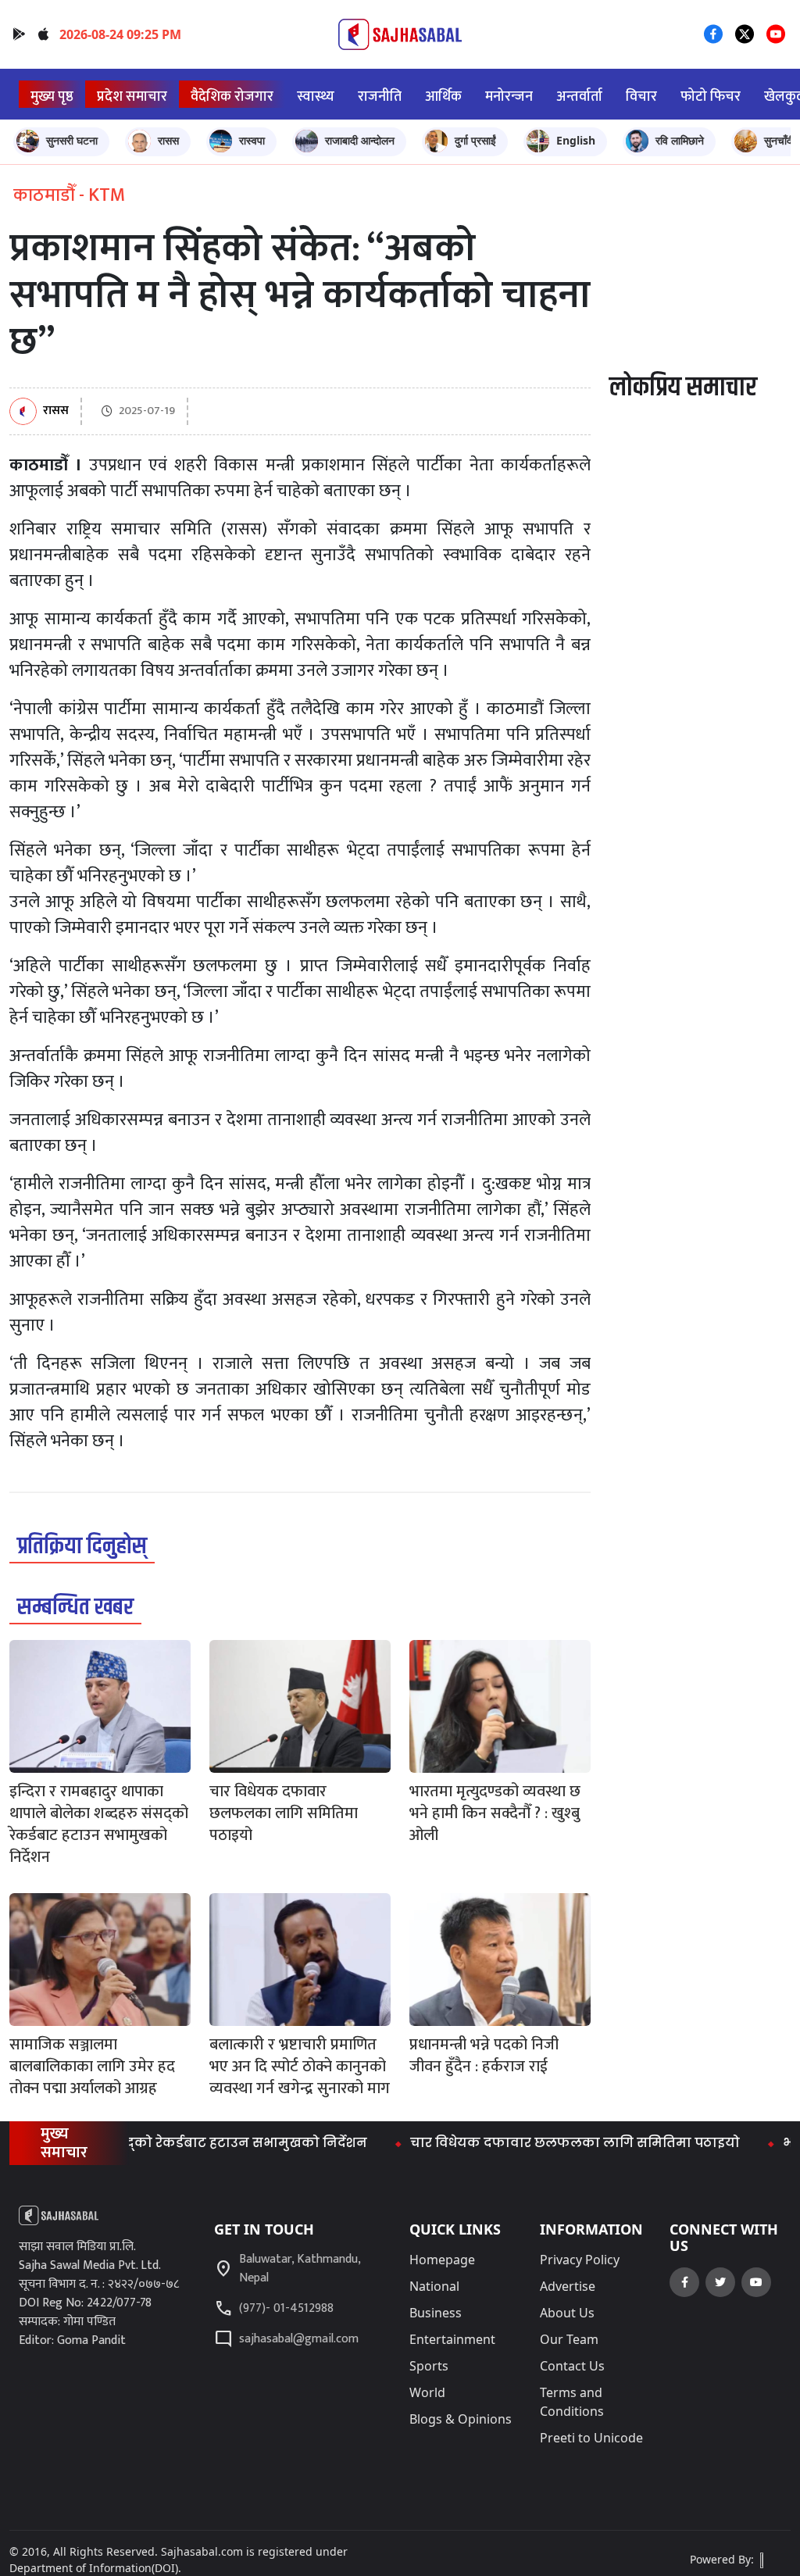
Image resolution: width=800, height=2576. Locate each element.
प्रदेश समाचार (132, 96)
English (576, 140)
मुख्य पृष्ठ (52, 96)
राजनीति (380, 96)
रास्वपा (252, 140)
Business (436, 2313)
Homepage (442, 2260)
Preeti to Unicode (591, 2438)
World (427, 2392)
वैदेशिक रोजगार (232, 96)
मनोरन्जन (509, 96)
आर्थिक (443, 96)
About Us (567, 2313)
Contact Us (572, 2366)
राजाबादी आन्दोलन (360, 140)
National (434, 2286)
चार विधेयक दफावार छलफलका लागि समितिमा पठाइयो (537, 2143)
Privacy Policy (580, 2260)
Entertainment (452, 2339)
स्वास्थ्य (316, 96)
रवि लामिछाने (680, 140)
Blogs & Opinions (461, 2419)
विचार (641, 96)
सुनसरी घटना (72, 140)
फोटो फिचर (711, 96)
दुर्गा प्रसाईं (475, 140)
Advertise (568, 2286)
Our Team (569, 2339)
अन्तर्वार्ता (579, 96)
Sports (429, 2366)
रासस (168, 140)
